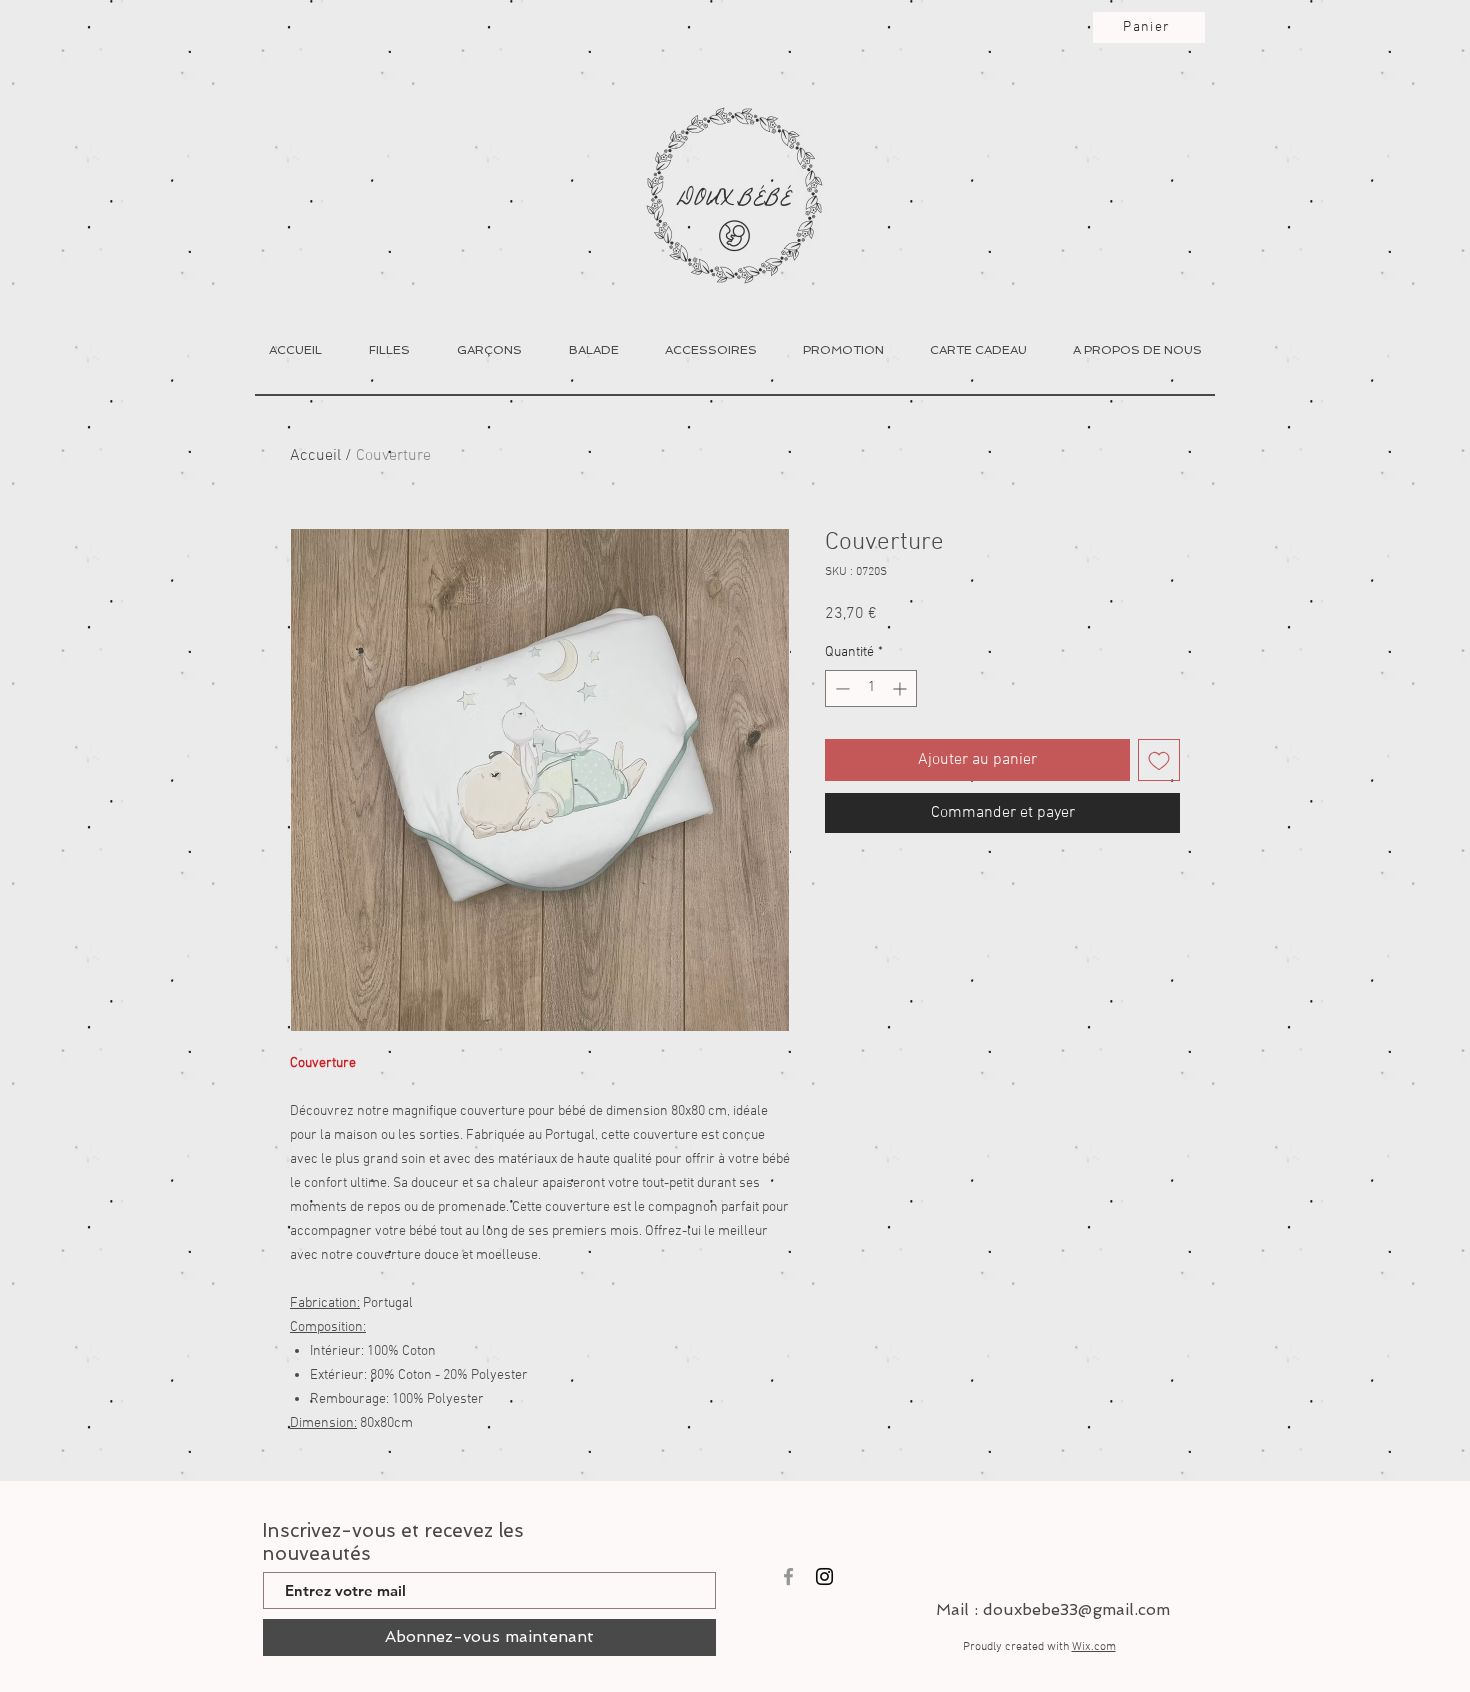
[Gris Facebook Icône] (788, 1576)
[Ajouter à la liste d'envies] (1159, 760)
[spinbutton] (871, 688)
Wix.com (1094, 1647)
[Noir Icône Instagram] (824, 1576)
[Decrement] (840, 688)
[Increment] (901, 688)
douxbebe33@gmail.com (1076, 1609)
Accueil (315, 456)
